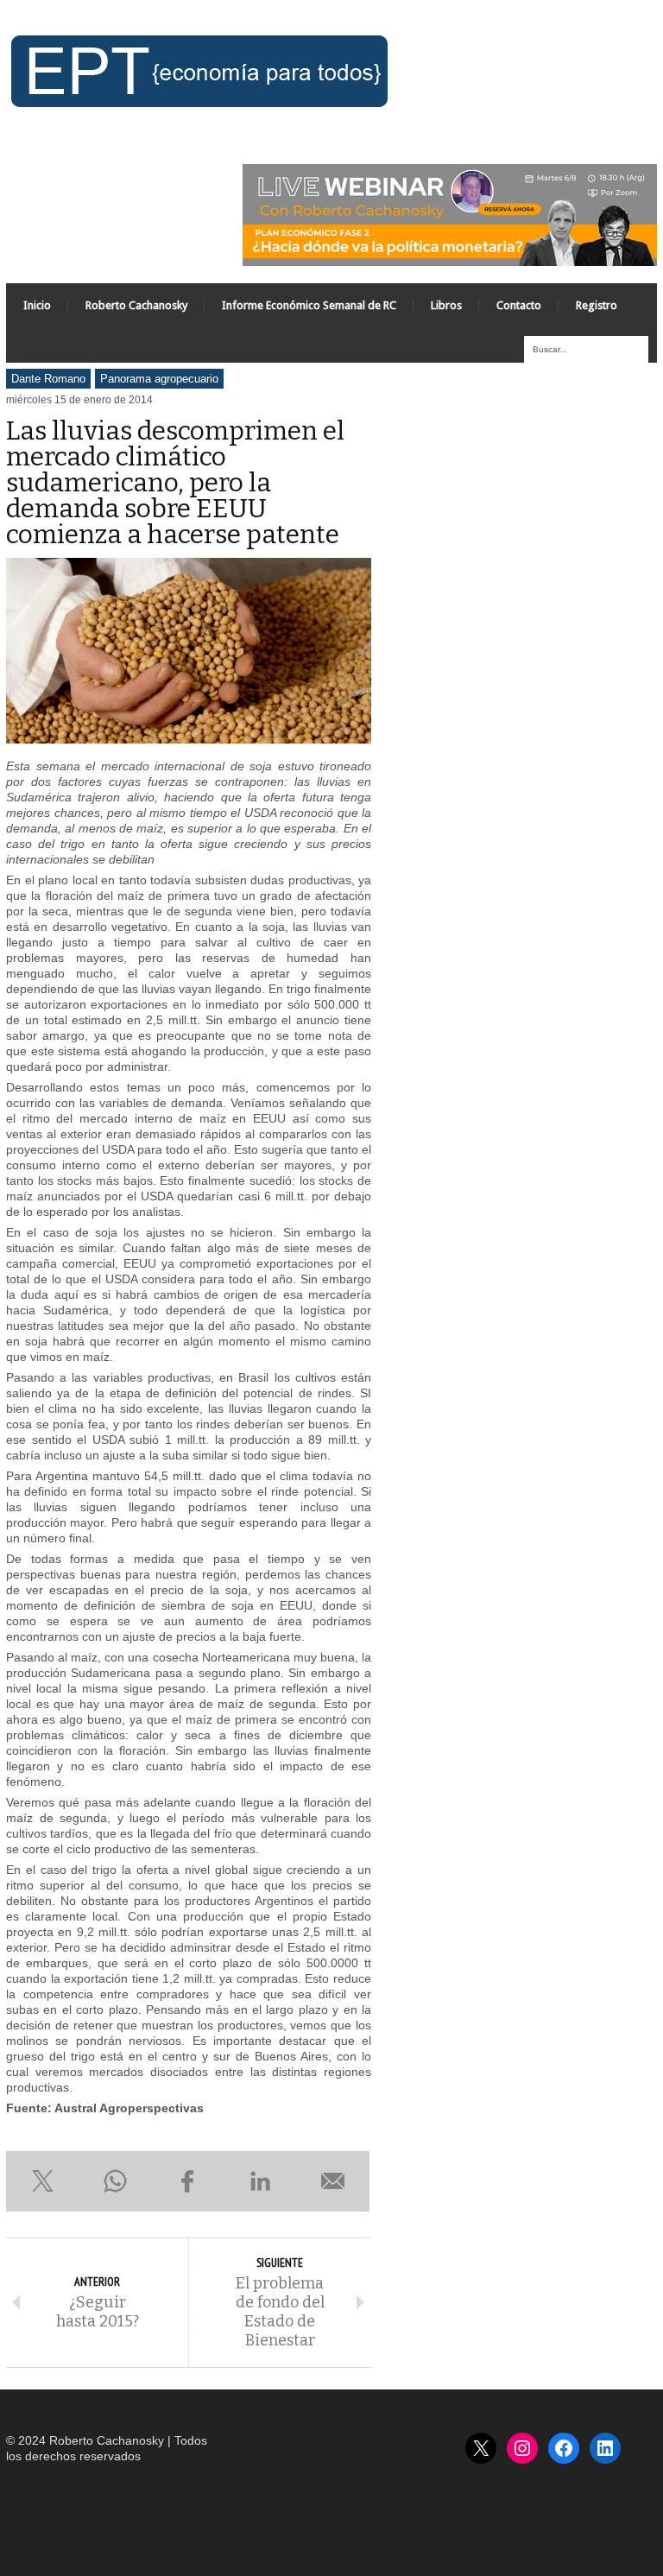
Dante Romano (48, 379)
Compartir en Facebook (187, 2181)
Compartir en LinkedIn (261, 2181)
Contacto (519, 305)
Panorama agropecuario (159, 379)
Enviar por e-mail (333, 2181)
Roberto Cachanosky (136, 305)
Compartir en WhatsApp (115, 2181)
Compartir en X (42, 2181)
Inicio (37, 305)
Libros (446, 305)
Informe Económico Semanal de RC (309, 305)
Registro (597, 305)
